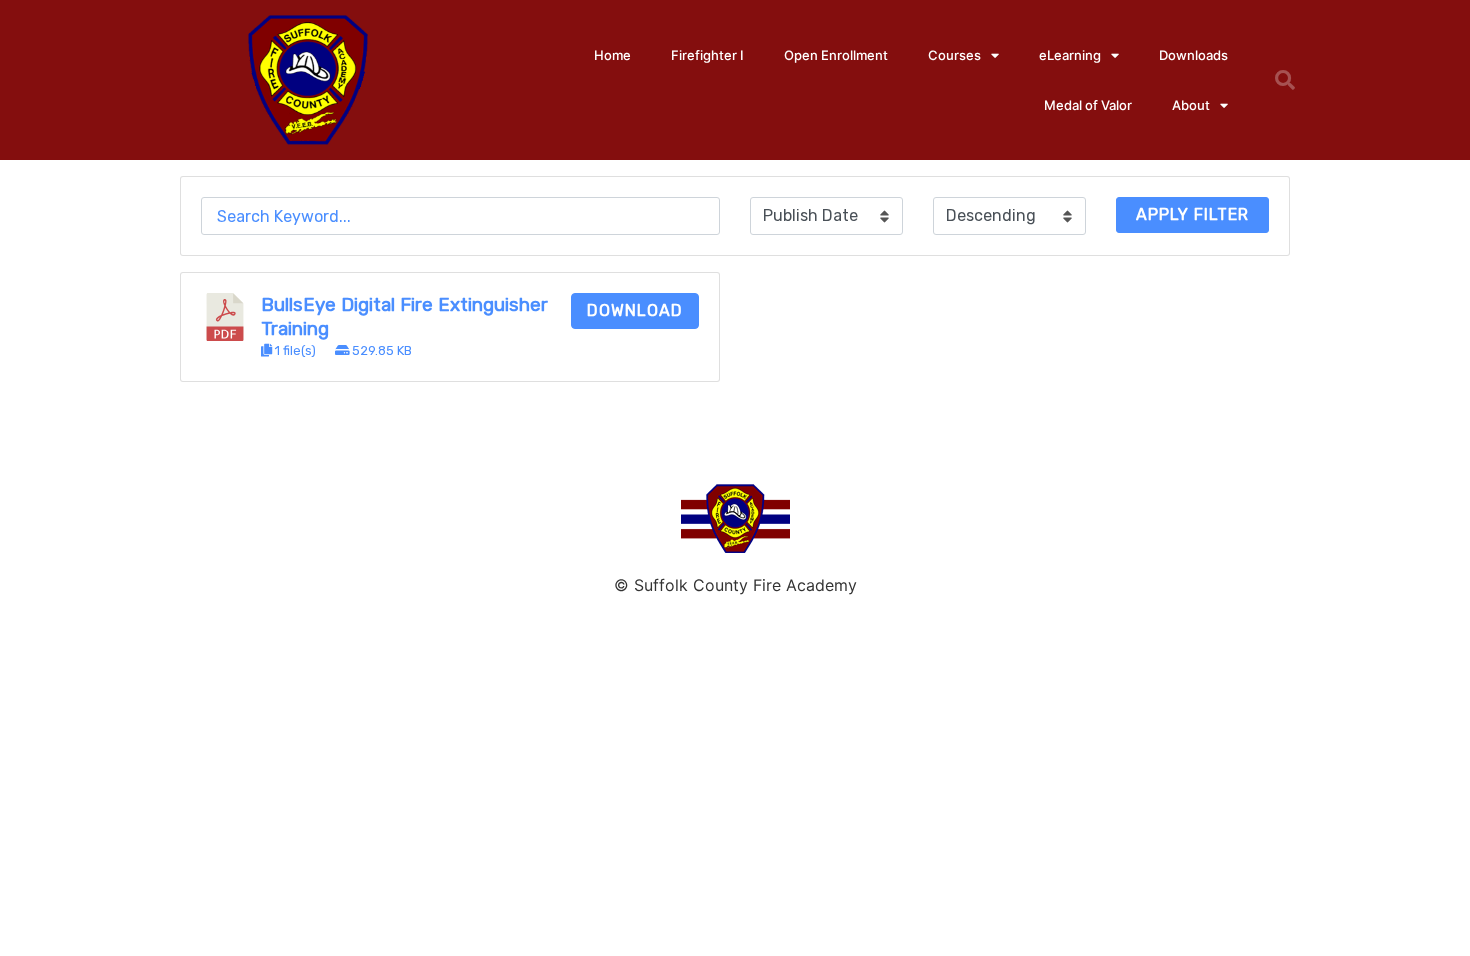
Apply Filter (1192, 214)
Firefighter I (707, 55)
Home (612, 55)
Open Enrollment (836, 55)
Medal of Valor (1088, 105)
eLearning (1070, 55)
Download (635, 310)
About (1191, 105)
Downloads (1193, 55)
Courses (954, 55)
